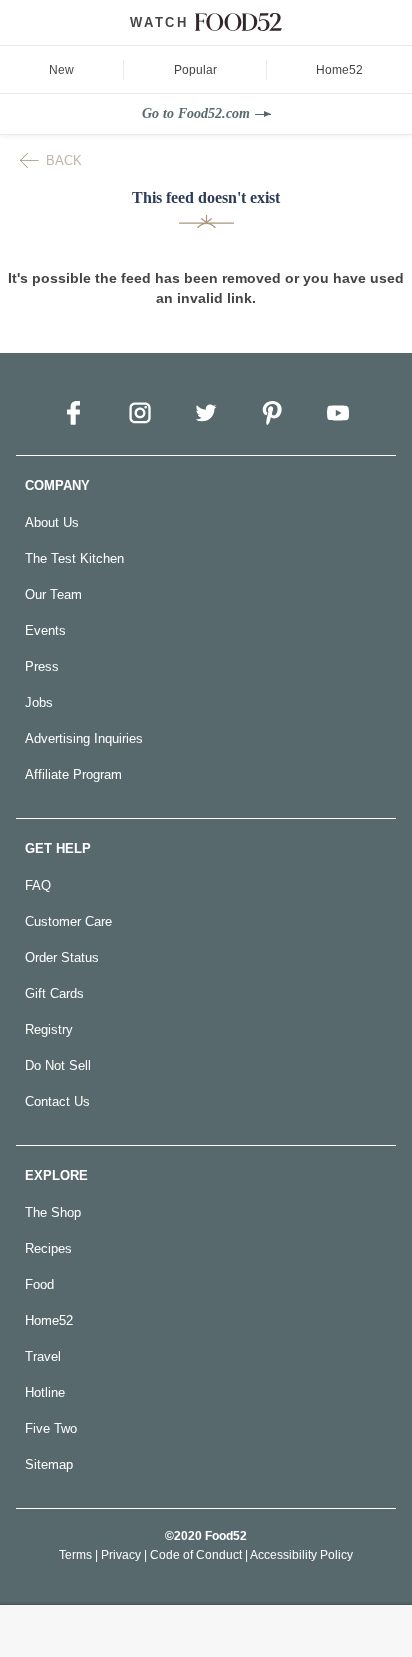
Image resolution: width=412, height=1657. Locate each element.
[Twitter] (206, 413)
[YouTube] (338, 413)
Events (45, 630)
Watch (159, 22)
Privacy (121, 1555)
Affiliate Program (73, 774)
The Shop (53, 1212)
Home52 (49, 1320)
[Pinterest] (272, 413)
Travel (43, 1356)
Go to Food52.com (196, 113)
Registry (49, 1029)
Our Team (53, 594)
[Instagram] (140, 413)
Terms (75, 1555)
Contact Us (57, 1101)
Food (39, 1284)
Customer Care (68, 921)
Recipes (48, 1248)
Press (42, 666)
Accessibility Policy (301, 1555)
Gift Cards (54, 993)
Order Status (62, 957)
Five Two (51, 1428)
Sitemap (49, 1464)
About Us (52, 522)
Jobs (39, 702)
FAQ (38, 885)
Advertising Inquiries (84, 738)
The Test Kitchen (74, 558)
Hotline (45, 1392)
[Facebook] (74, 413)
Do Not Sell (58, 1065)
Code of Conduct (196, 1555)
